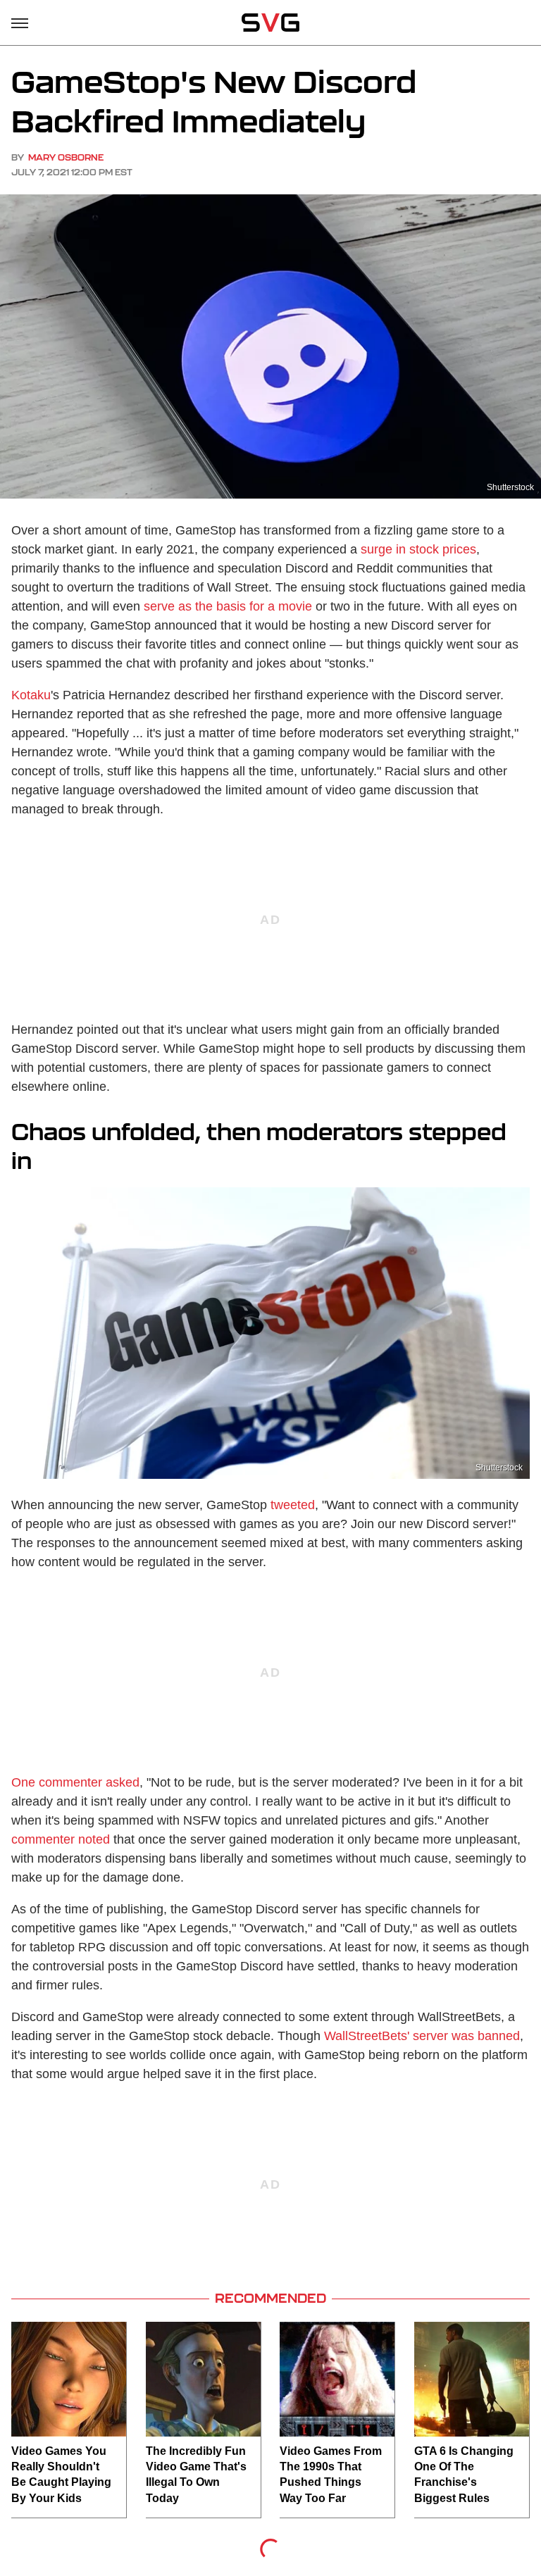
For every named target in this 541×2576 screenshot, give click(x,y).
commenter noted (61, 1839)
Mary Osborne (66, 157)
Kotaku (31, 695)
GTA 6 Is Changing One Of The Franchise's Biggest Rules (464, 2475)
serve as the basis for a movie (228, 606)
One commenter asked (75, 1782)
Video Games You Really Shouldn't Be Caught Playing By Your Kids (61, 2475)
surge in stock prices (418, 549)
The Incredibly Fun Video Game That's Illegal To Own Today (196, 2475)
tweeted (293, 1505)
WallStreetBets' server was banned (422, 2036)
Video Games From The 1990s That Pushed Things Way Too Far (331, 2475)
